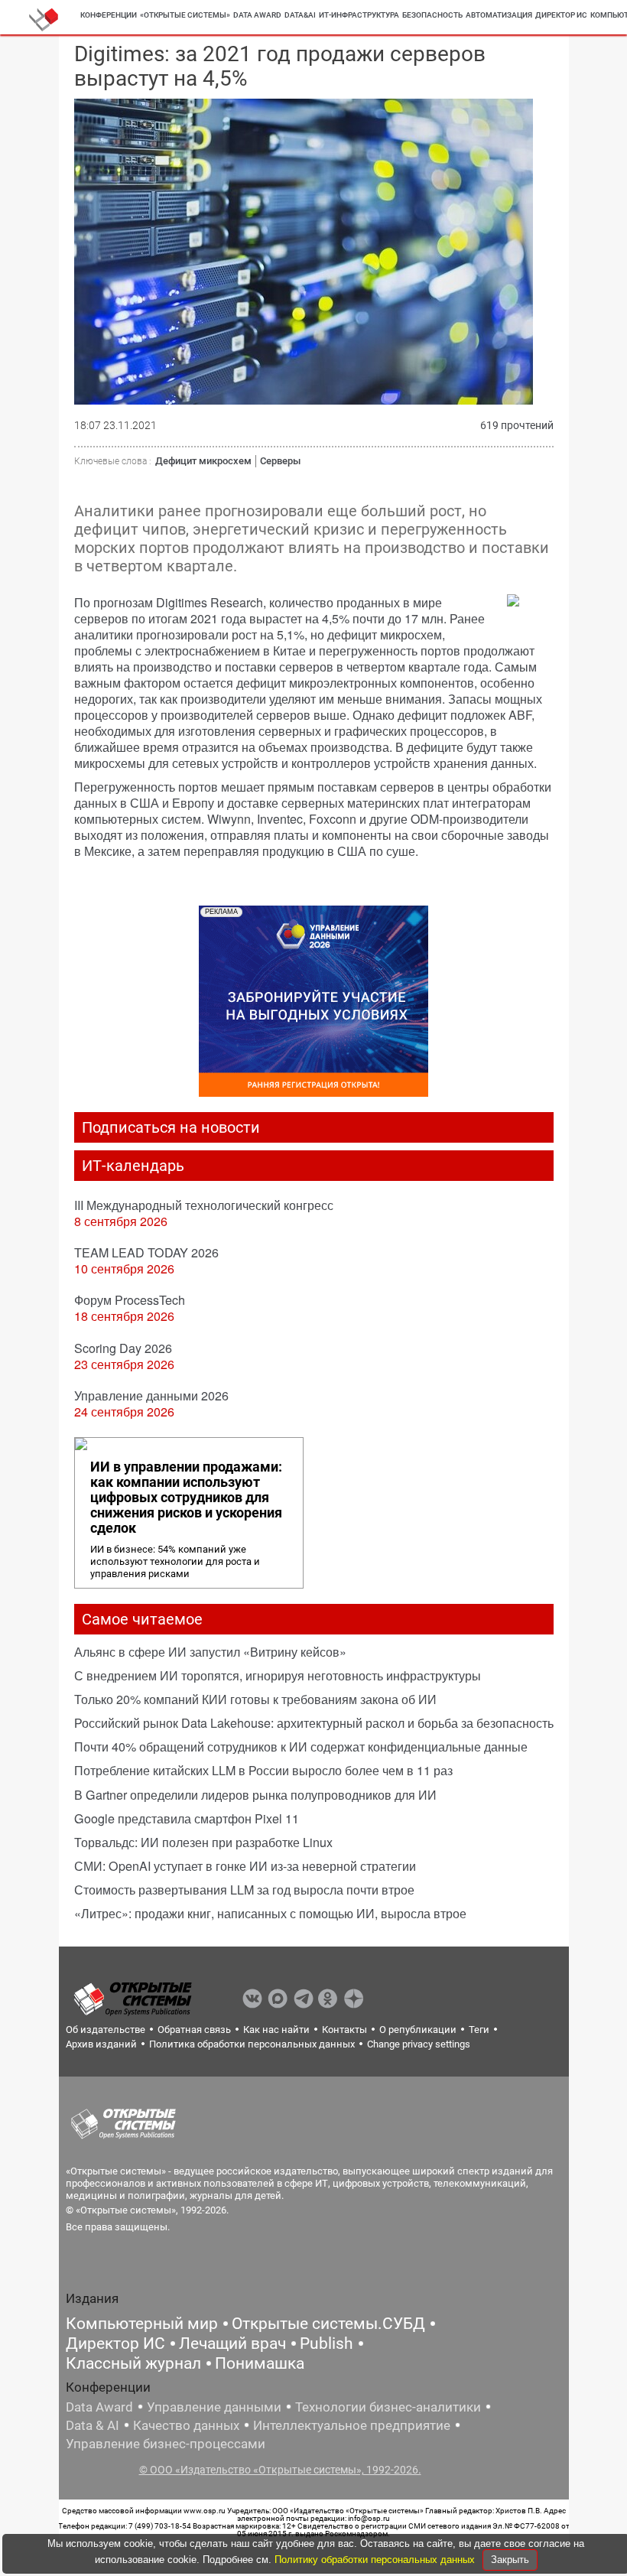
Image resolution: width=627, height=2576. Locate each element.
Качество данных (186, 2425)
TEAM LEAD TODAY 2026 (146, 1252)
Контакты (344, 2030)
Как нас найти (276, 2030)
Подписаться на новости (171, 1127)
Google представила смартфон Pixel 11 (187, 1818)
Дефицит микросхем (203, 461)
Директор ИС (561, 15)
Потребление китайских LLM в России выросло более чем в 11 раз (263, 1770)
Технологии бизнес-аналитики (388, 2407)
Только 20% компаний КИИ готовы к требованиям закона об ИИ (255, 1699)
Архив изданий (101, 2044)
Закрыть (510, 2560)
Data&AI (300, 15)
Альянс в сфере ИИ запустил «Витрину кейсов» (210, 1652)
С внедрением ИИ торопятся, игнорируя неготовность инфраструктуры (278, 1675)
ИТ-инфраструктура (359, 15)
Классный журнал (133, 2363)
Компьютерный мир (142, 2324)
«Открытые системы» (185, 15)
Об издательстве (106, 2030)
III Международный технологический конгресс (204, 1205)
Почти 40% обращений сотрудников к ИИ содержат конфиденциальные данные (301, 1747)
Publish (326, 2343)
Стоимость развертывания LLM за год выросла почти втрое (244, 1890)
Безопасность (432, 15)
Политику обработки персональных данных (376, 2560)
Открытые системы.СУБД (328, 2324)
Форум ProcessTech (130, 1300)
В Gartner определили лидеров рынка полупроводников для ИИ (255, 1795)
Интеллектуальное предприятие (352, 2425)
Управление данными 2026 (151, 1395)
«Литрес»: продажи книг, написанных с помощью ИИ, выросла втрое (270, 1913)
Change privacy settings (419, 2044)
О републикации (418, 2030)
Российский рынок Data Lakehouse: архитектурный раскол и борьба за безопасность (314, 1723)
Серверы (280, 461)
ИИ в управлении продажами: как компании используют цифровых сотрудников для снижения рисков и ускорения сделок (186, 1498)
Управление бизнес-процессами (166, 2444)
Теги (479, 2030)
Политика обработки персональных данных (252, 2044)
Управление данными (214, 2407)
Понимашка (260, 2363)
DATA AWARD (257, 15)
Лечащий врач (232, 2343)
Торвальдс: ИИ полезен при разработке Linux (203, 1842)
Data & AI (93, 2425)
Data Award (99, 2407)
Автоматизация (499, 15)
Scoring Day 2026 (123, 1348)
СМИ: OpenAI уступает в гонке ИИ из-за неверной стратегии (245, 1866)
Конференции (109, 15)
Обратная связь (194, 2030)
